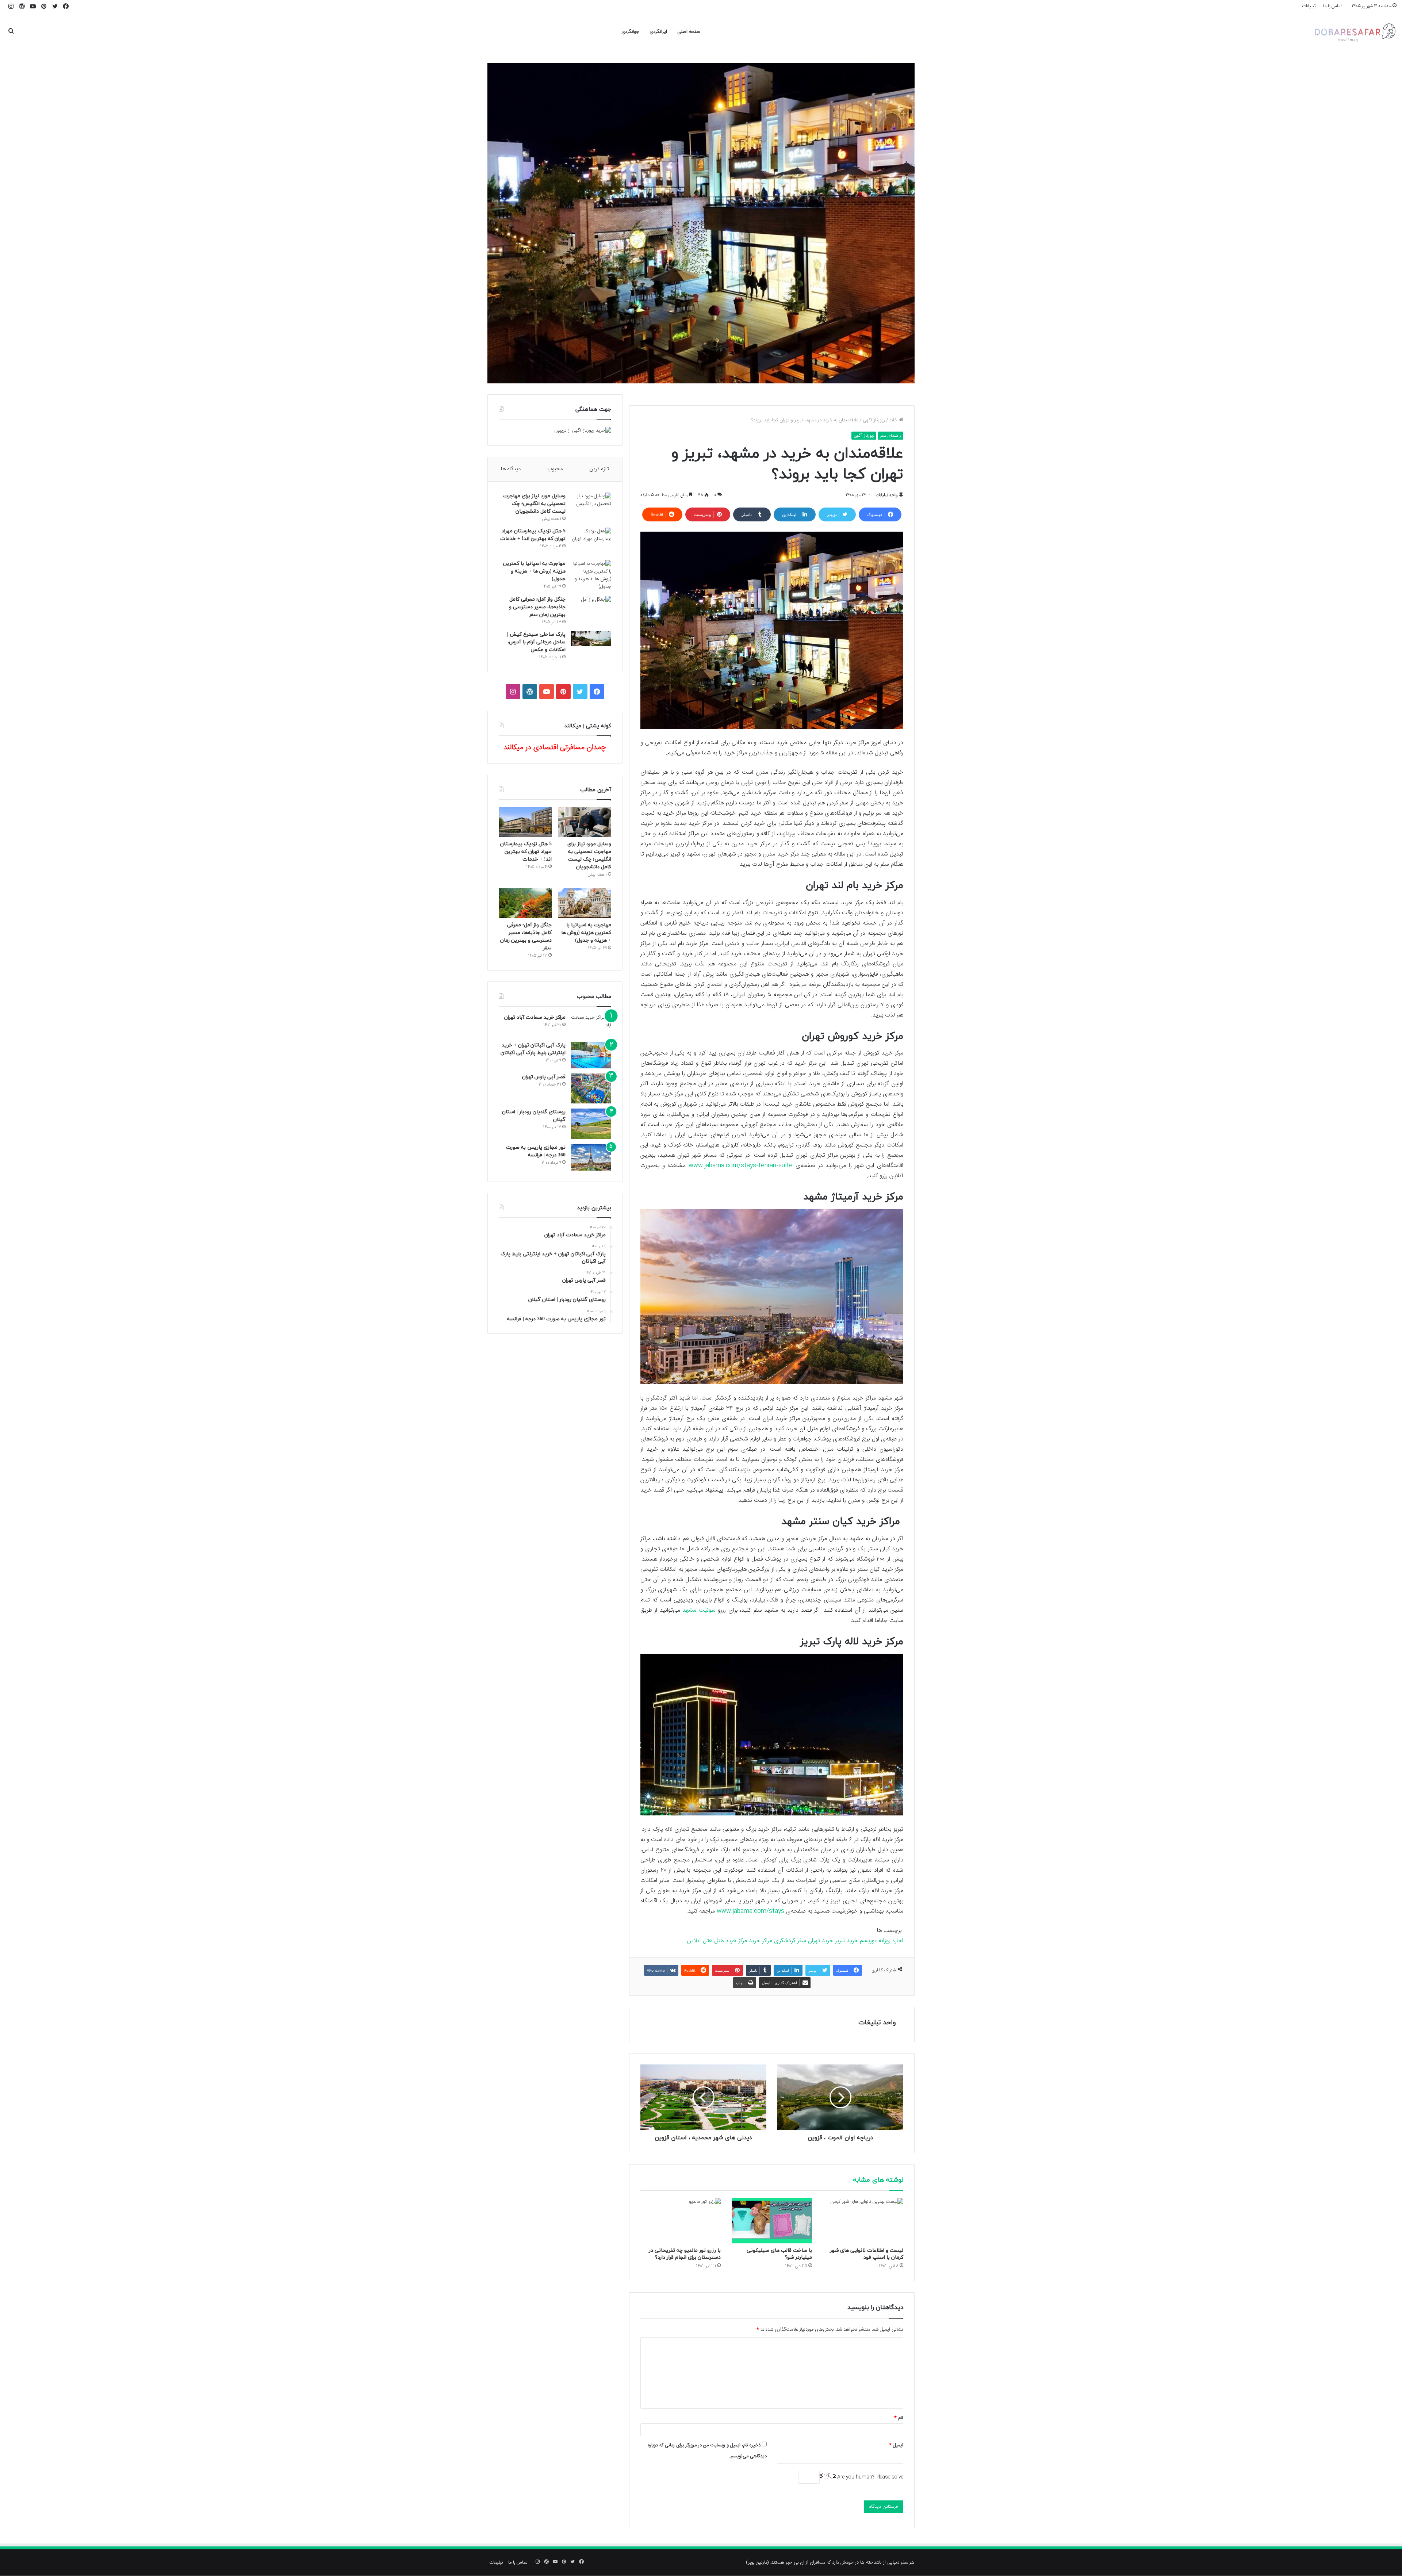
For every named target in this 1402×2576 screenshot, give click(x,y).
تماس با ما (1333, 6)
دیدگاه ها (511, 469)
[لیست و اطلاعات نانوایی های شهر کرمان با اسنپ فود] (863, 2221)
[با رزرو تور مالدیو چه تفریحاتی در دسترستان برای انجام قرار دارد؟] (681, 2221)
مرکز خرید (736, 1941)
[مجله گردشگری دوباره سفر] (1355, 32)
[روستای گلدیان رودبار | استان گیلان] (591, 1124)
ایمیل (896, 2445)
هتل (719, 1941)
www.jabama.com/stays (750, 1911)
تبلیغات (1309, 6)
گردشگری (785, 1941)
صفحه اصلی (689, 32)
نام (899, 2418)
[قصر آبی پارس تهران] (591, 1089)
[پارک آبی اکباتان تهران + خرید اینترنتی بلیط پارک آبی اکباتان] (591, 1055)
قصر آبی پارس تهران (544, 1077)
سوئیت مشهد (699, 1610)
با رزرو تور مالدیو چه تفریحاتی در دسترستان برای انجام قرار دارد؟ (685, 2254)
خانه (894, 420)
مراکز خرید (761, 1941)
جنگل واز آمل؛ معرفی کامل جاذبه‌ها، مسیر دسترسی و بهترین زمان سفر (537, 607)
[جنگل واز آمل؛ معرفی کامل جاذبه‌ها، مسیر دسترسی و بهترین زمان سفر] (591, 610)
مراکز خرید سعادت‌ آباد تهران (535, 1017)
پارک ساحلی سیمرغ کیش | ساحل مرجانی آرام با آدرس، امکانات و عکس (536, 642)
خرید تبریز (846, 1941)
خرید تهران (821, 1941)
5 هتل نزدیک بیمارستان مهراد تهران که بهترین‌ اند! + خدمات (526, 852)
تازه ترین (599, 469)
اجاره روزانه (891, 1941)
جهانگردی (630, 32)
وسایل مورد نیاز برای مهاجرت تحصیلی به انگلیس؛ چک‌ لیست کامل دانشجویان (534, 504)
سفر (802, 1941)
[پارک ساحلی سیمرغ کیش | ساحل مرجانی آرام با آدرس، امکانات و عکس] (591, 639)
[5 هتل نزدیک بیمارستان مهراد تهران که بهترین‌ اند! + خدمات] (591, 541)
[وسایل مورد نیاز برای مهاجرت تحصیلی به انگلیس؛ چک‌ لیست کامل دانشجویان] (591, 506)
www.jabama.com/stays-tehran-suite (741, 1166)
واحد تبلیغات (887, 495)
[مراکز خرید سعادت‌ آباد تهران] (591, 1025)
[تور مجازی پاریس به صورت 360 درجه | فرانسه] (591, 1157)
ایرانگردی (658, 32)
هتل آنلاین (700, 1941)
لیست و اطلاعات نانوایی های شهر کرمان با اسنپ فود (867, 2254)
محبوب (555, 469)
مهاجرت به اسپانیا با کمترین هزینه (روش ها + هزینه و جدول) (534, 571)
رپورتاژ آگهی (874, 420)
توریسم (868, 1941)
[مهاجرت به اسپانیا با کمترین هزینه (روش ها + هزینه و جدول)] (591, 575)
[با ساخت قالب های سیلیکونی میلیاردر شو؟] (772, 2221)
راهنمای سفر (890, 436)
